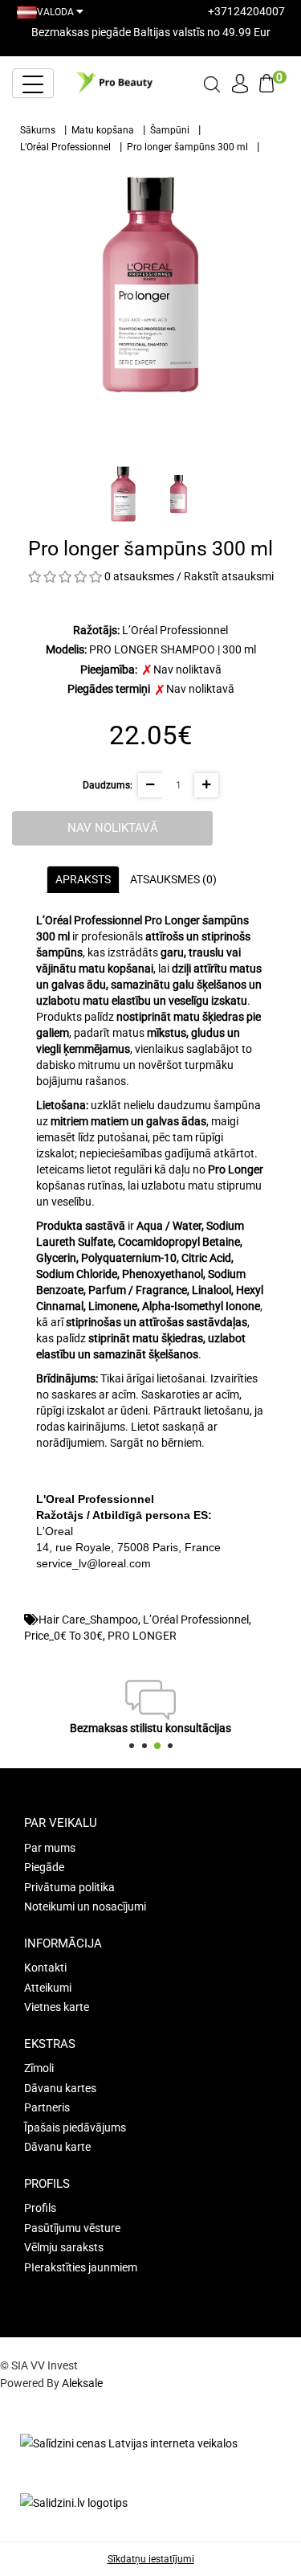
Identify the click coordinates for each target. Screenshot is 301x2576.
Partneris (47, 2107)
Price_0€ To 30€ (63, 1636)
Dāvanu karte (57, 2147)
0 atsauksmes (139, 576)
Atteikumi (48, 1988)
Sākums (38, 130)
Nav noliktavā (113, 828)
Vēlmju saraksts (64, 2247)
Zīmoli (39, 2068)
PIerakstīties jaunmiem (81, 2267)
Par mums (50, 1848)
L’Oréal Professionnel (65, 147)
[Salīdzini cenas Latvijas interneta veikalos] (129, 2443)
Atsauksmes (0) (173, 879)
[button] (132, 1746)
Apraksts (83, 879)
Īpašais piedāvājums (75, 2128)
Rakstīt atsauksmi (229, 576)
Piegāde (44, 1867)
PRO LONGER (142, 1636)
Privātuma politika (69, 1887)
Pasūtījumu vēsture (72, 2228)
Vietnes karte (57, 2007)
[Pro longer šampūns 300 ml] (150, 285)
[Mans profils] (240, 81)
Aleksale (82, 2383)
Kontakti (45, 1968)
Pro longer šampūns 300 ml (187, 147)
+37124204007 (246, 11)
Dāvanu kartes (60, 2088)
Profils (40, 2208)
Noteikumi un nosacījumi (85, 1906)
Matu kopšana (103, 130)
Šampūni (170, 130)
